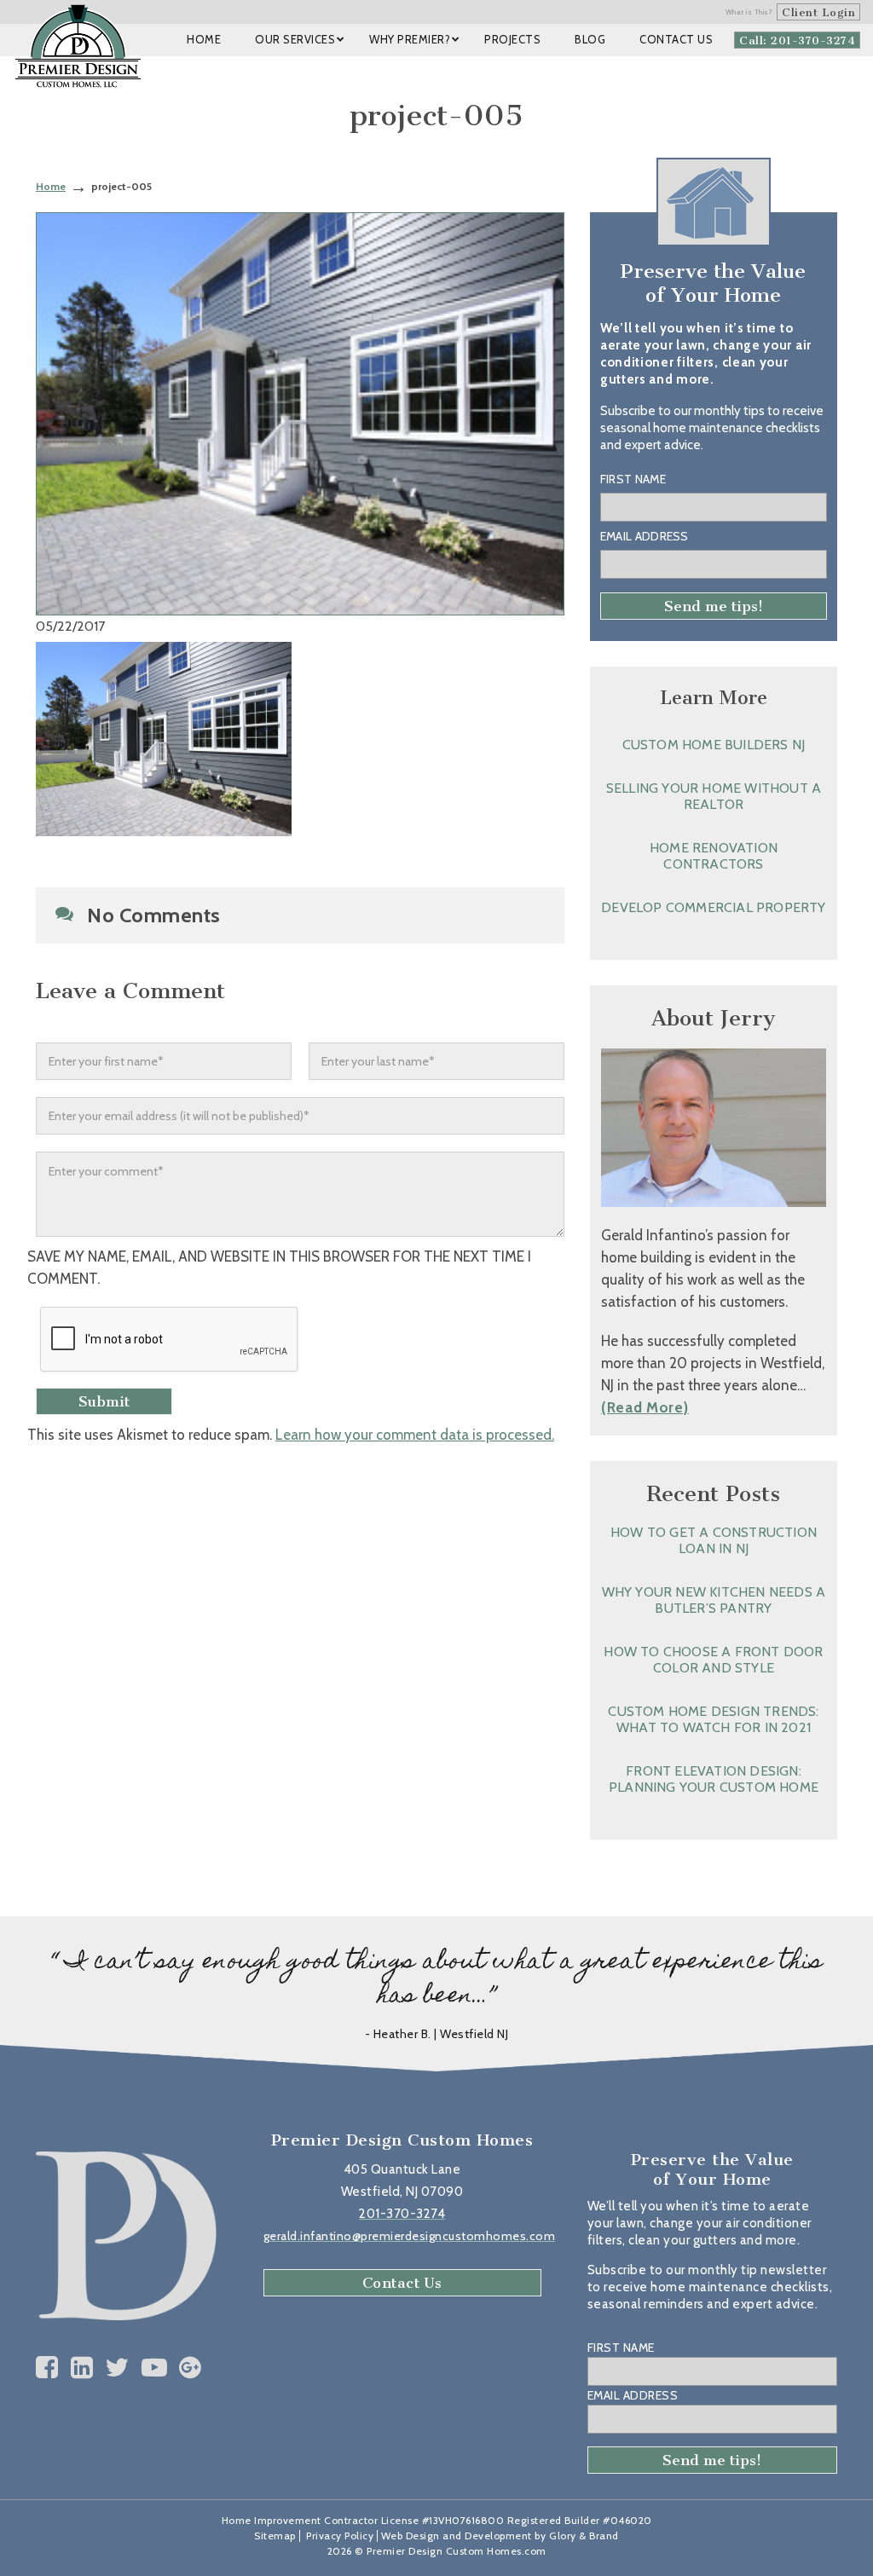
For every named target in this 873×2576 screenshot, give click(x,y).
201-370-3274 (402, 2214)
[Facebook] (47, 2368)
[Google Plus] (191, 2368)
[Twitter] (117, 2368)
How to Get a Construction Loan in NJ (714, 1540)
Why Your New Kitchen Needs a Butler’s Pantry (714, 1600)
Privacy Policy (340, 2536)
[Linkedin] (82, 2368)
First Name (633, 479)
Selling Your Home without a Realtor (714, 796)
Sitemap (275, 2536)
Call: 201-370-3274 (797, 40)
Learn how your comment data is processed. (415, 1435)
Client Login (818, 12)
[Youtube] (155, 2368)
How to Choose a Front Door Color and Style (713, 1660)
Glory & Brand (584, 2536)
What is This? (749, 12)
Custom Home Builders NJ (714, 745)
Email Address (645, 536)
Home (51, 186)
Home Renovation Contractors (714, 856)
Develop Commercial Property (713, 907)
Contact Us (402, 2283)
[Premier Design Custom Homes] (78, 46)
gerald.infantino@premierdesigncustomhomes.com (410, 2236)
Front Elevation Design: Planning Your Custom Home (714, 1779)
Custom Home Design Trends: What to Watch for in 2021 (713, 1719)
